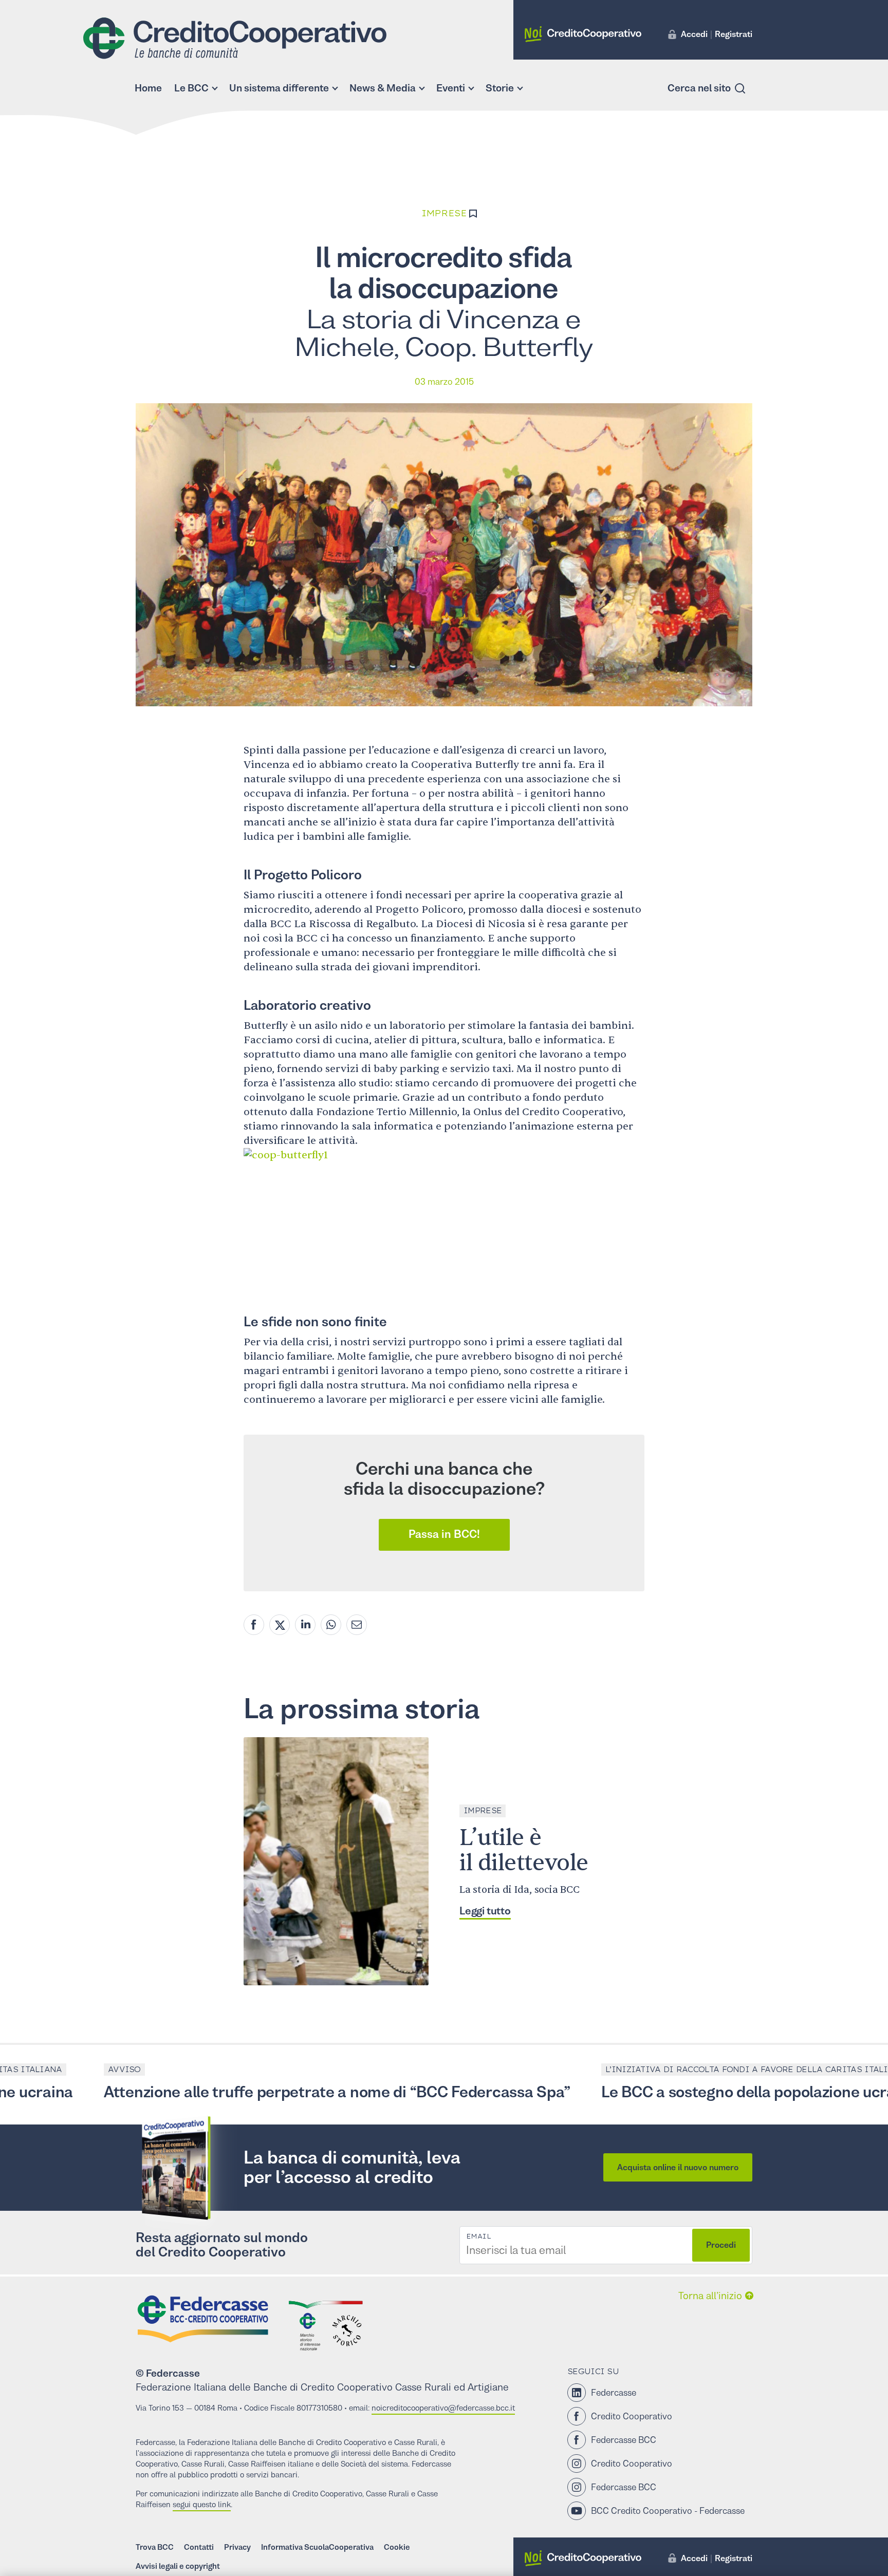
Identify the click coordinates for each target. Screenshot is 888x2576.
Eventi (451, 88)
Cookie (397, 2547)
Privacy (237, 2547)
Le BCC (191, 88)
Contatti (199, 2547)
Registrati (734, 34)
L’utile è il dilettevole (524, 1850)
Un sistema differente (279, 88)
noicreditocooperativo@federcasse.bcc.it (443, 2408)
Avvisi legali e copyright (178, 2566)
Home (148, 88)
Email (478, 2236)
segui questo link (202, 2504)
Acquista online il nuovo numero (678, 2167)
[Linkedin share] (305, 1625)
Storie (500, 88)
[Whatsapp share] (331, 1625)
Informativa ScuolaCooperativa (317, 2547)
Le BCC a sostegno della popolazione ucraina (690, 2092)
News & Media (383, 88)
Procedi (721, 2245)
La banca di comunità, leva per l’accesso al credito (352, 2167)
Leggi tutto (485, 1911)
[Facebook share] (254, 1625)
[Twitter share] (280, 1625)
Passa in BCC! (444, 1534)
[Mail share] (357, 1625)
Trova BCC (155, 2547)
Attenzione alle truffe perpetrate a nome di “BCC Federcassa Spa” (268, 2092)
